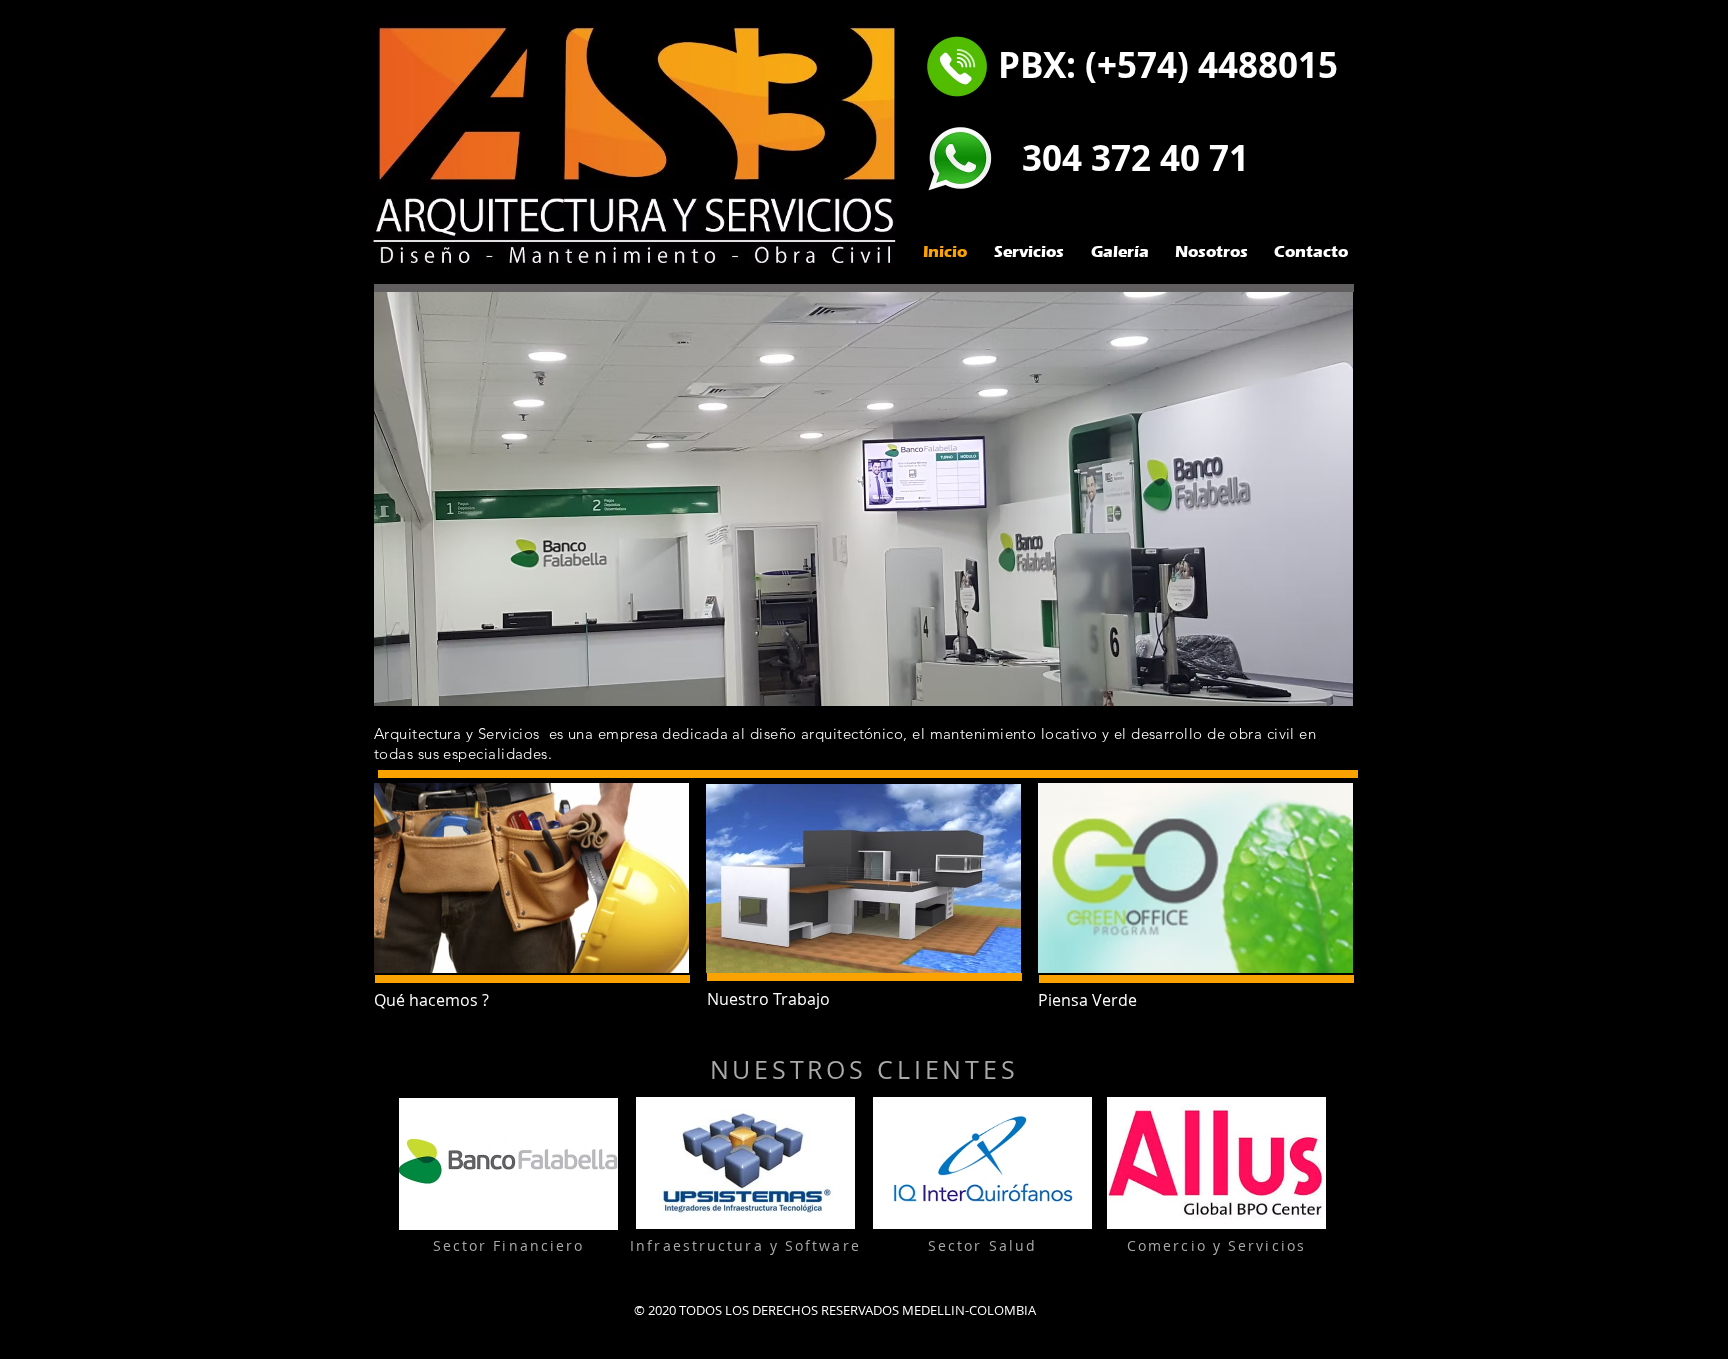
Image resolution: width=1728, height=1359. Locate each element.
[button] (863, 498)
